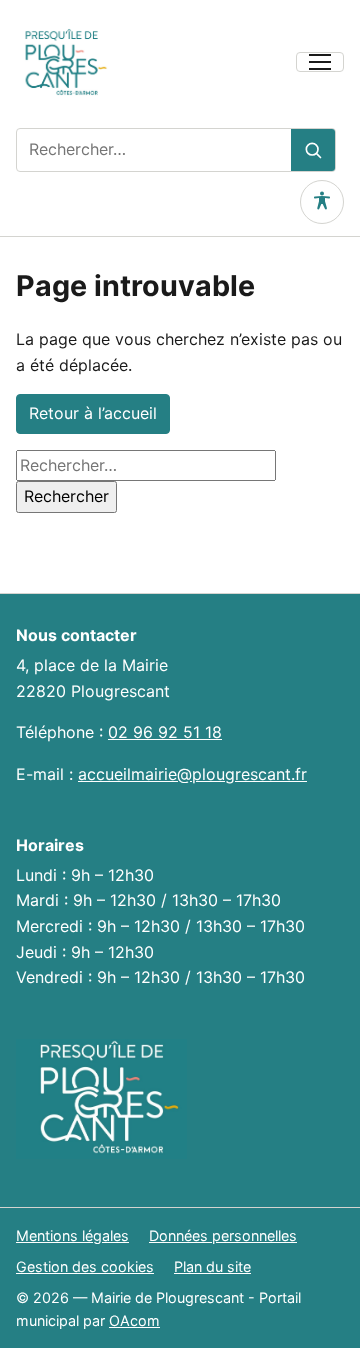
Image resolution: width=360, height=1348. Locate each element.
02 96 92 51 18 (165, 732)
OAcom (134, 1320)
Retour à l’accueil (93, 413)
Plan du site (212, 1266)
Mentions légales (72, 1235)
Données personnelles (223, 1235)
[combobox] (154, 150)
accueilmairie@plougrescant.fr (192, 774)
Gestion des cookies (85, 1266)
